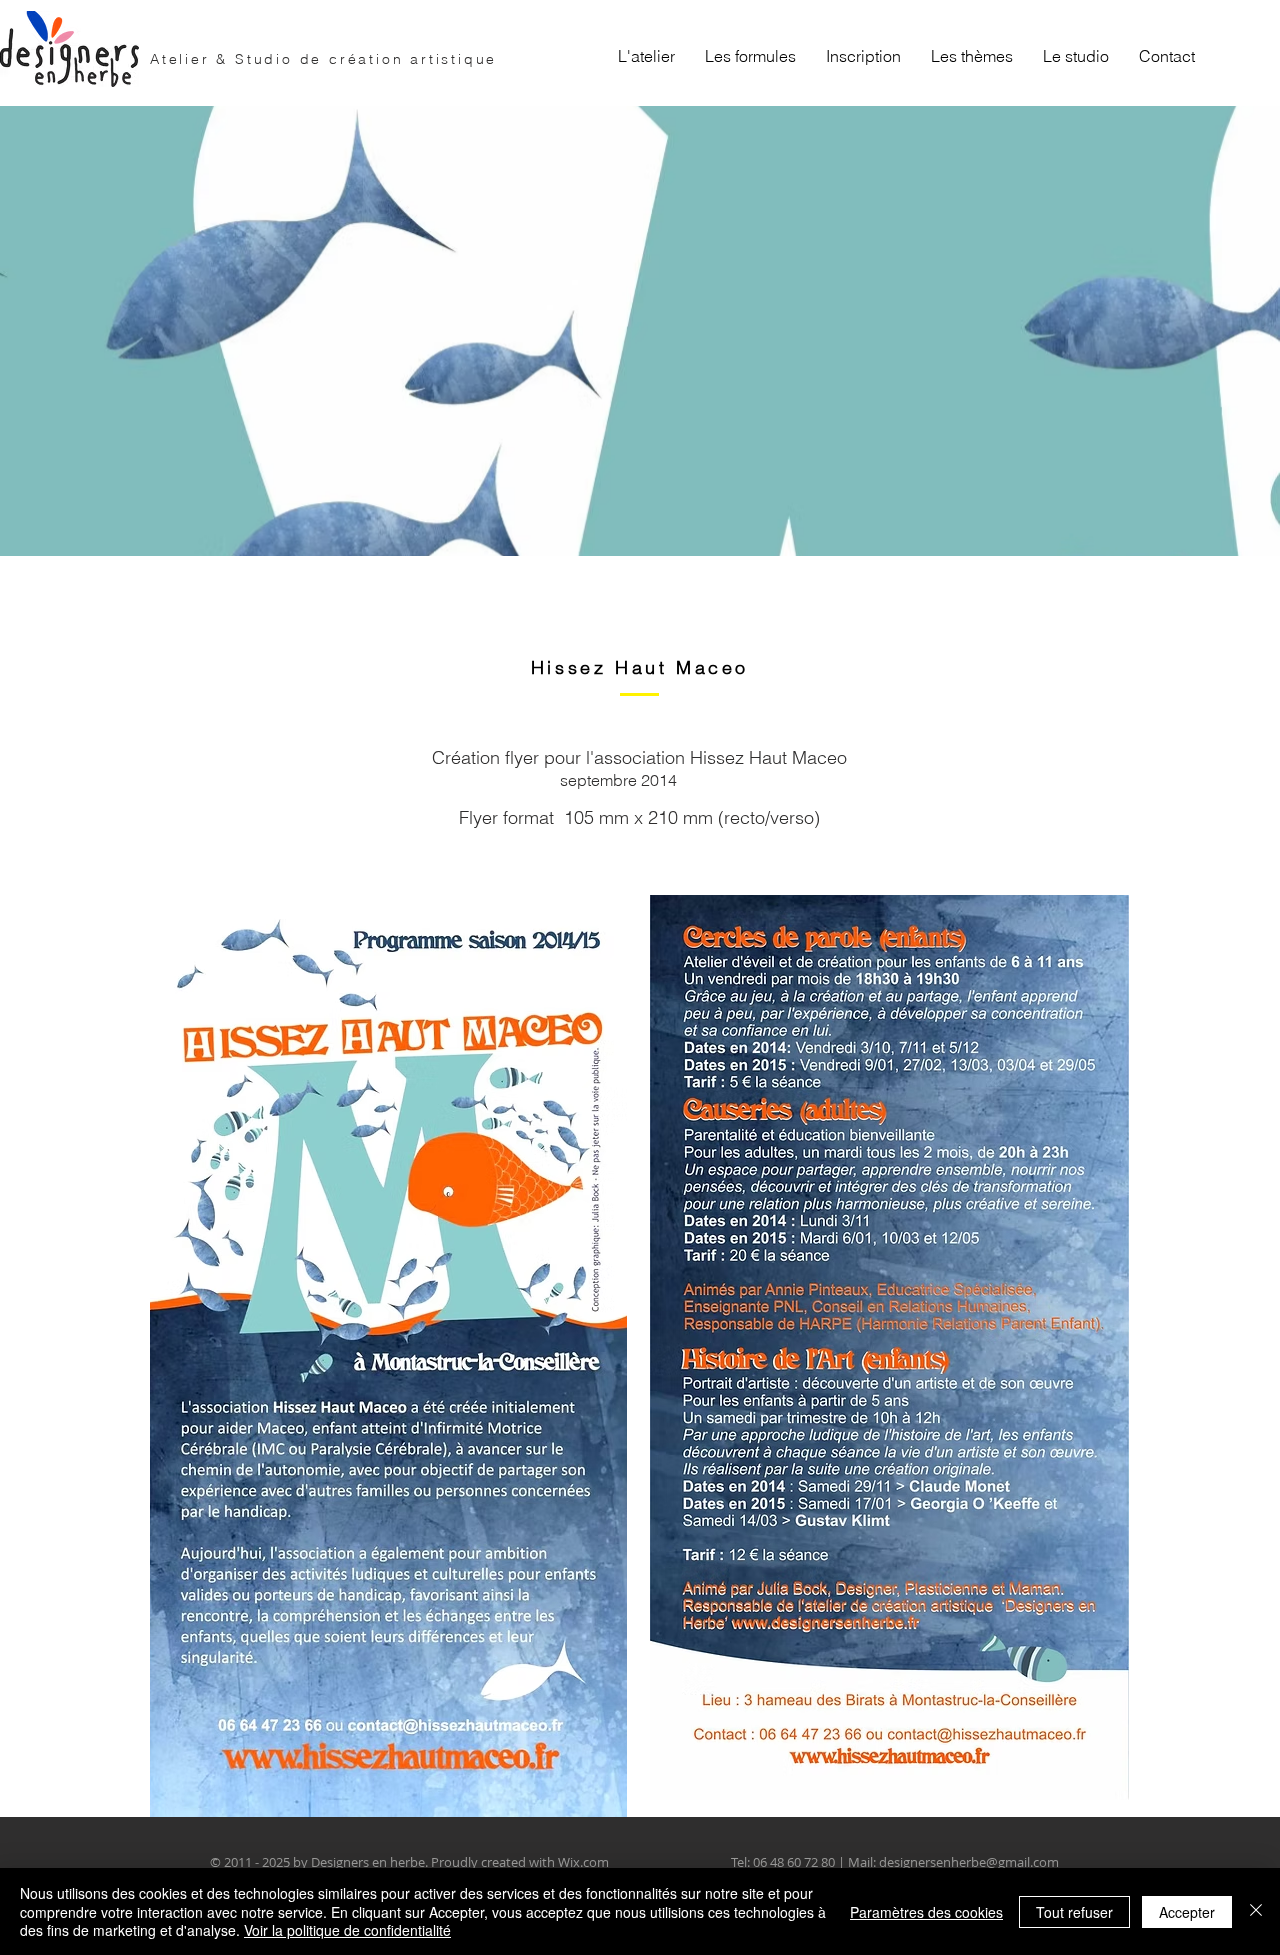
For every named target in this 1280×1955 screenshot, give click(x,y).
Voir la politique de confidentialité (347, 1930)
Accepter (1187, 1912)
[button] (750, 56)
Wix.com (583, 1862)
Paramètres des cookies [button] (926, 1912)
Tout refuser (1074, 1912)
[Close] (1256, 1911)
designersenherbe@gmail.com (969, 1862)
